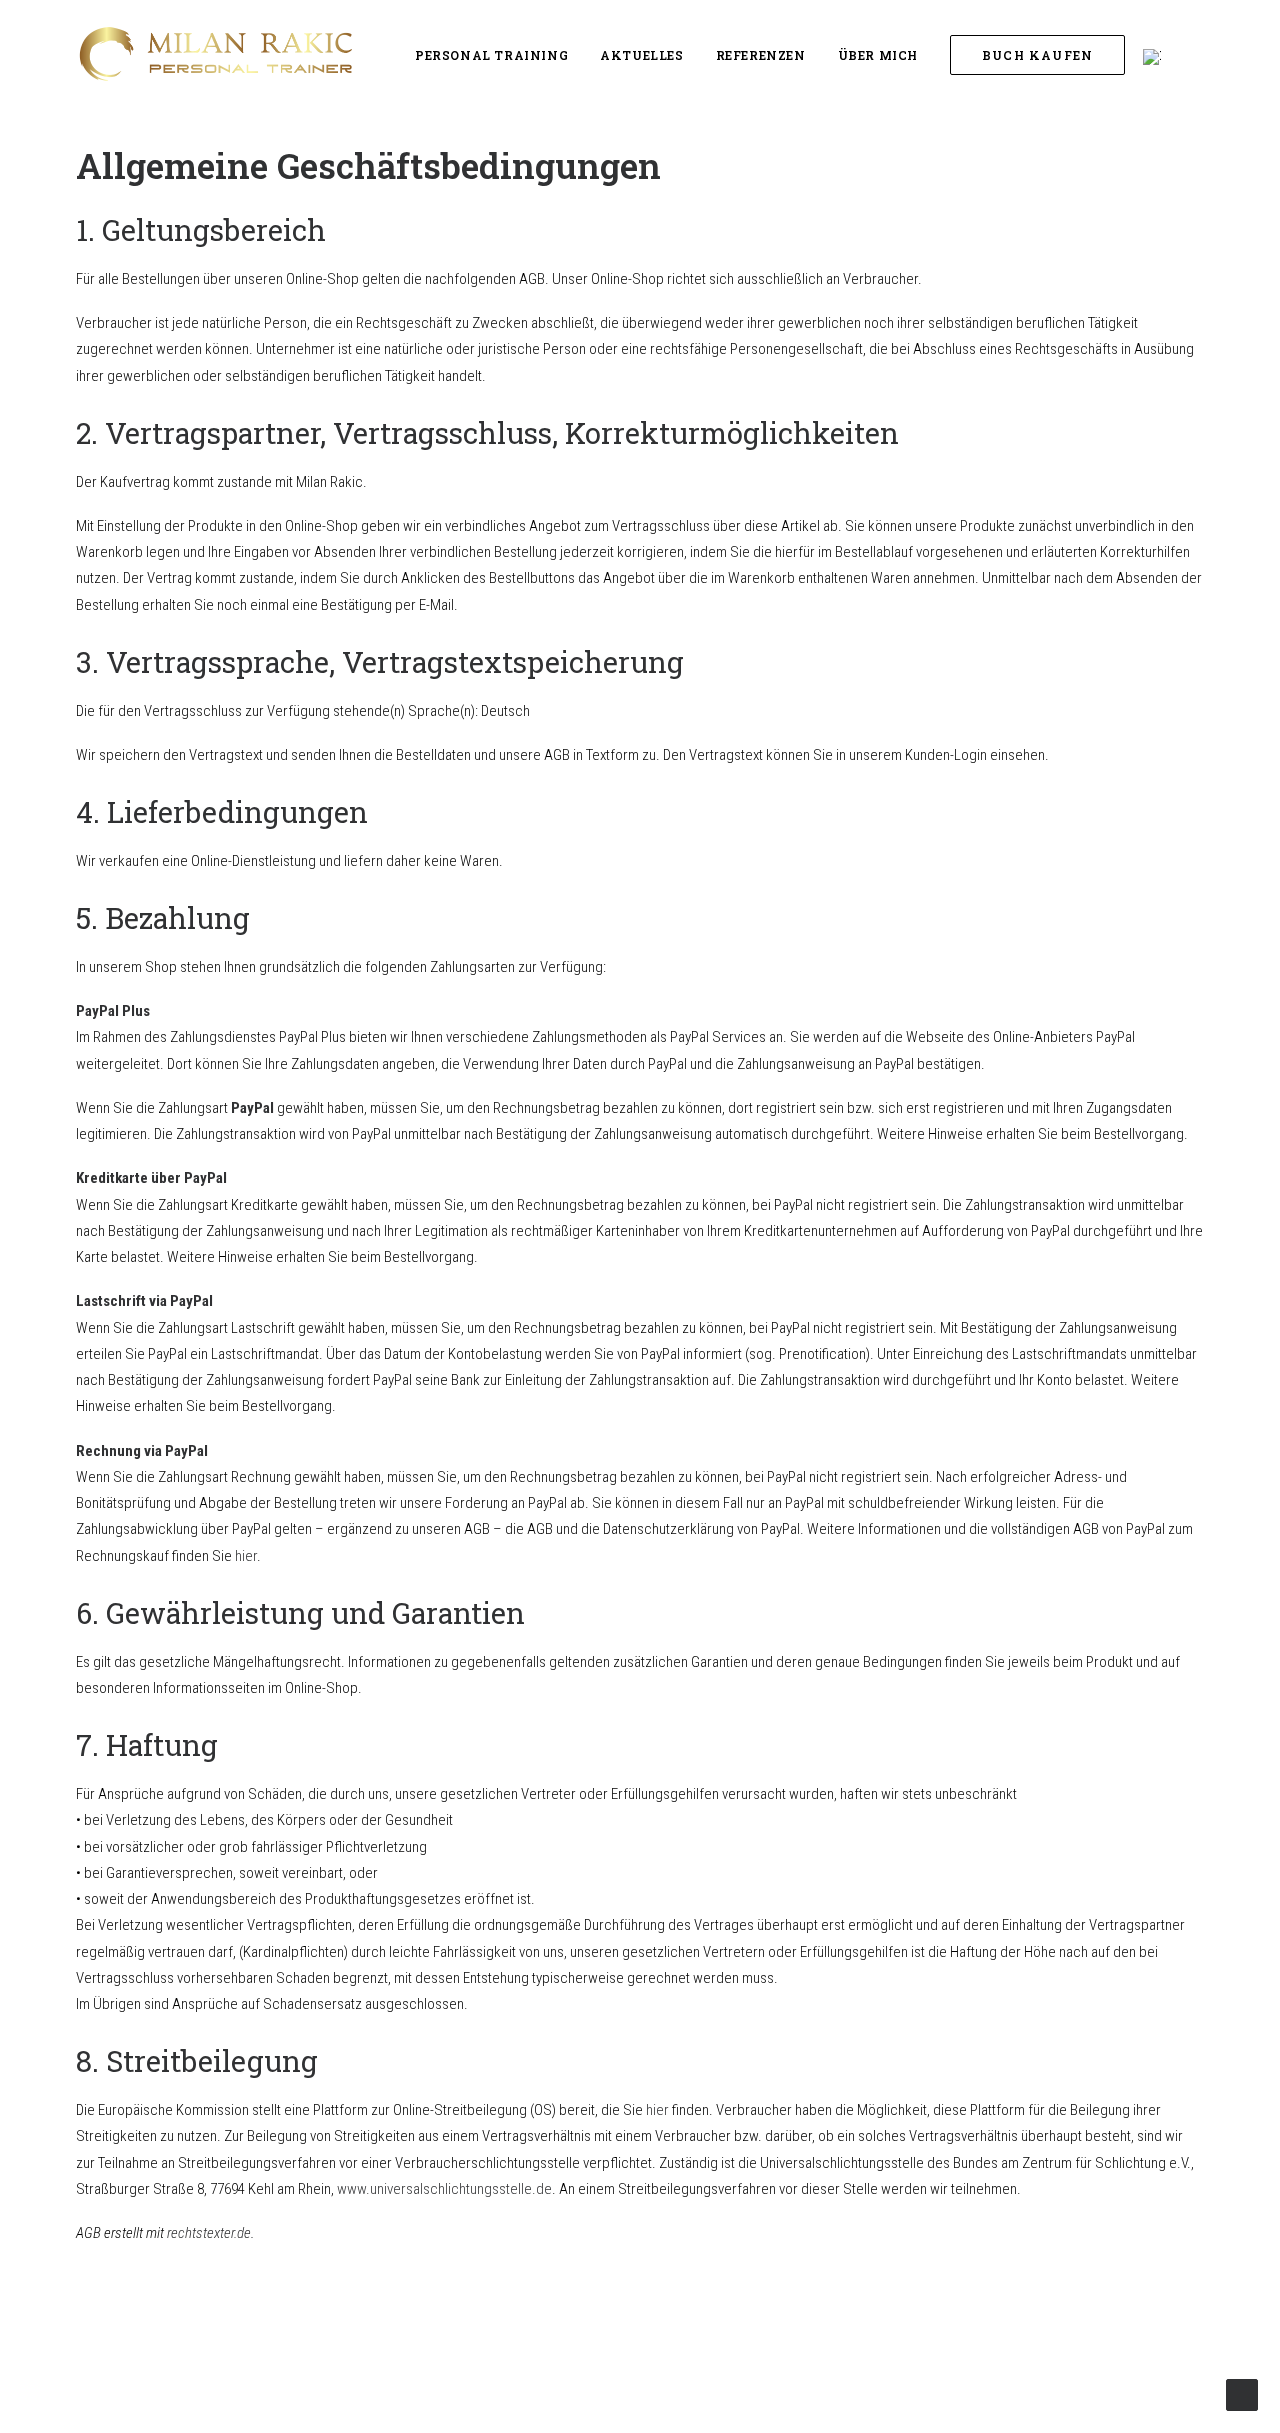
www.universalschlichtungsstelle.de (444, 2189)
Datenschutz (412, 2384)
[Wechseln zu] (1152, 56)
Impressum (404, 2358)
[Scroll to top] (1242, 2394)
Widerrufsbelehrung (730, 2358)
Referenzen (761, 55)
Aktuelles (641, 55)
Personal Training (491, 55)
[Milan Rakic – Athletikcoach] (214, 54)
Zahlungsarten (712, 2331)
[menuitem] (491, 54)
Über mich (878, 55)
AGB (671, 2384)
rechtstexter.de (209, 2233)
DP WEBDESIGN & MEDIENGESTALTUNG (1077, 2358)
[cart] (1227, 54)
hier (246, 1556)
